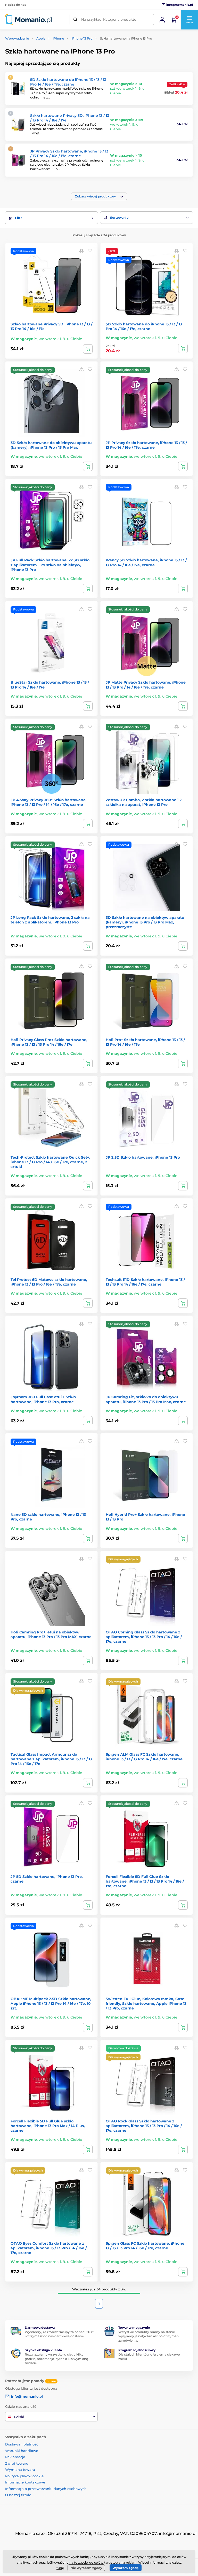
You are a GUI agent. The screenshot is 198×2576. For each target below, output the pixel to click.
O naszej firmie (18, 2495)
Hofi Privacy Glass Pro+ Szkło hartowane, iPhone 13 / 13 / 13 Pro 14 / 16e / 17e (49, 1042)
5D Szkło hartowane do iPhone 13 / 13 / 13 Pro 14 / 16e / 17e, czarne (68, 82)
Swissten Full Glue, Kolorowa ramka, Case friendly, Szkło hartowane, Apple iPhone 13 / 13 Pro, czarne (146, 2004)
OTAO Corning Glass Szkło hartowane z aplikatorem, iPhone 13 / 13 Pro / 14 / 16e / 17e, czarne (144, 1637)
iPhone (58, 38)
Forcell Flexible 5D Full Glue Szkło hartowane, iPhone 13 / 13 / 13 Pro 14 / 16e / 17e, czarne (145, 1881)
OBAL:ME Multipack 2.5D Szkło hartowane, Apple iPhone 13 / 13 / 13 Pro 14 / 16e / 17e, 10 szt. (51, 2004)
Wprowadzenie (17, 38)
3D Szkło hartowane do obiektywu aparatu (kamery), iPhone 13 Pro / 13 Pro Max (51, 445)
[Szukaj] (75, 20)
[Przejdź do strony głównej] (28, 20)
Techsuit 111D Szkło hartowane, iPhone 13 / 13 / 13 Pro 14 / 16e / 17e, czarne (145, 1282)
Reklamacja (15, 2457)
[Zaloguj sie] (162, 20)
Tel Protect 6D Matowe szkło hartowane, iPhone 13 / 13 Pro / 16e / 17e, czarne (49, 1282)
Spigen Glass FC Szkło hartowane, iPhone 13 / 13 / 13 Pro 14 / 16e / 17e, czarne (145, 2246)
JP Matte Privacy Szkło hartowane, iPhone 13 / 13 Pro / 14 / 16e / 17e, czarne (146, 685)
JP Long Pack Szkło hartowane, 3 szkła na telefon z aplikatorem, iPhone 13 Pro (50, 920)
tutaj (60, 2568)
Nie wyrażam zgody (86, 2568)
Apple (41, 38)
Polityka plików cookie (24, 2476)
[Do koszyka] (88, 349)
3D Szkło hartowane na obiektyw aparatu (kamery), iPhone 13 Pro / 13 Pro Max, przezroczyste (145, 922)
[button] (189, 20)
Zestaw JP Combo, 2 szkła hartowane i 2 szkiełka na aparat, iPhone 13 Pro (144, 802)
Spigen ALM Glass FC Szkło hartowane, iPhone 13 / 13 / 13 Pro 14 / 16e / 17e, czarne (144, 1757)
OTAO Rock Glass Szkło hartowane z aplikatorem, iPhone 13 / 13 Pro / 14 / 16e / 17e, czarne (144, 2126)
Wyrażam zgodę (126, 2568)
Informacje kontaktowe (25, 2482)
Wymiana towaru (20, 2470)
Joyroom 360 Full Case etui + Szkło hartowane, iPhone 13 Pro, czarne (43, 1399)
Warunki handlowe (22, 2451)
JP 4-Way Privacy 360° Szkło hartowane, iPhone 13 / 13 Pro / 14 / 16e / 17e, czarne (49, 802)
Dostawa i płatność (22, 2444)
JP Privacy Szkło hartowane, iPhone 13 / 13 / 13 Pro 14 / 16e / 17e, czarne (69, 154)
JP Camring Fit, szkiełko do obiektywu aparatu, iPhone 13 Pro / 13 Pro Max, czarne (146, 1399)
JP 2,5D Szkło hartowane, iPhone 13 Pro (143, 1157)
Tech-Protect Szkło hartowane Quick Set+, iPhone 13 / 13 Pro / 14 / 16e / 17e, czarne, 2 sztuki (50, 1162)
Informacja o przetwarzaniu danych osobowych (46, 2489)
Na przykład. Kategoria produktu (109, 19)
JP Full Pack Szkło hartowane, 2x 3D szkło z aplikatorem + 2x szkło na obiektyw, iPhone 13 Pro (50, 565)
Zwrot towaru (17, 2463)
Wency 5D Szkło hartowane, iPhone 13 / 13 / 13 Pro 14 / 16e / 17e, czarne (146, 562)
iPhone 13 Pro (82, 38)
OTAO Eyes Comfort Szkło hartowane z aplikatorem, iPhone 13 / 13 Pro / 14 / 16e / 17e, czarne (49, 2248)
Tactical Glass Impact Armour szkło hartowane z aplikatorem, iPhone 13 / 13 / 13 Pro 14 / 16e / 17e (51, 1759)
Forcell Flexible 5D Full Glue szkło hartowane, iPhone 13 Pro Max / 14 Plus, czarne (48, 2126)
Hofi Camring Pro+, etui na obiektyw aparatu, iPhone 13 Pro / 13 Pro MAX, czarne (51, 1634)
